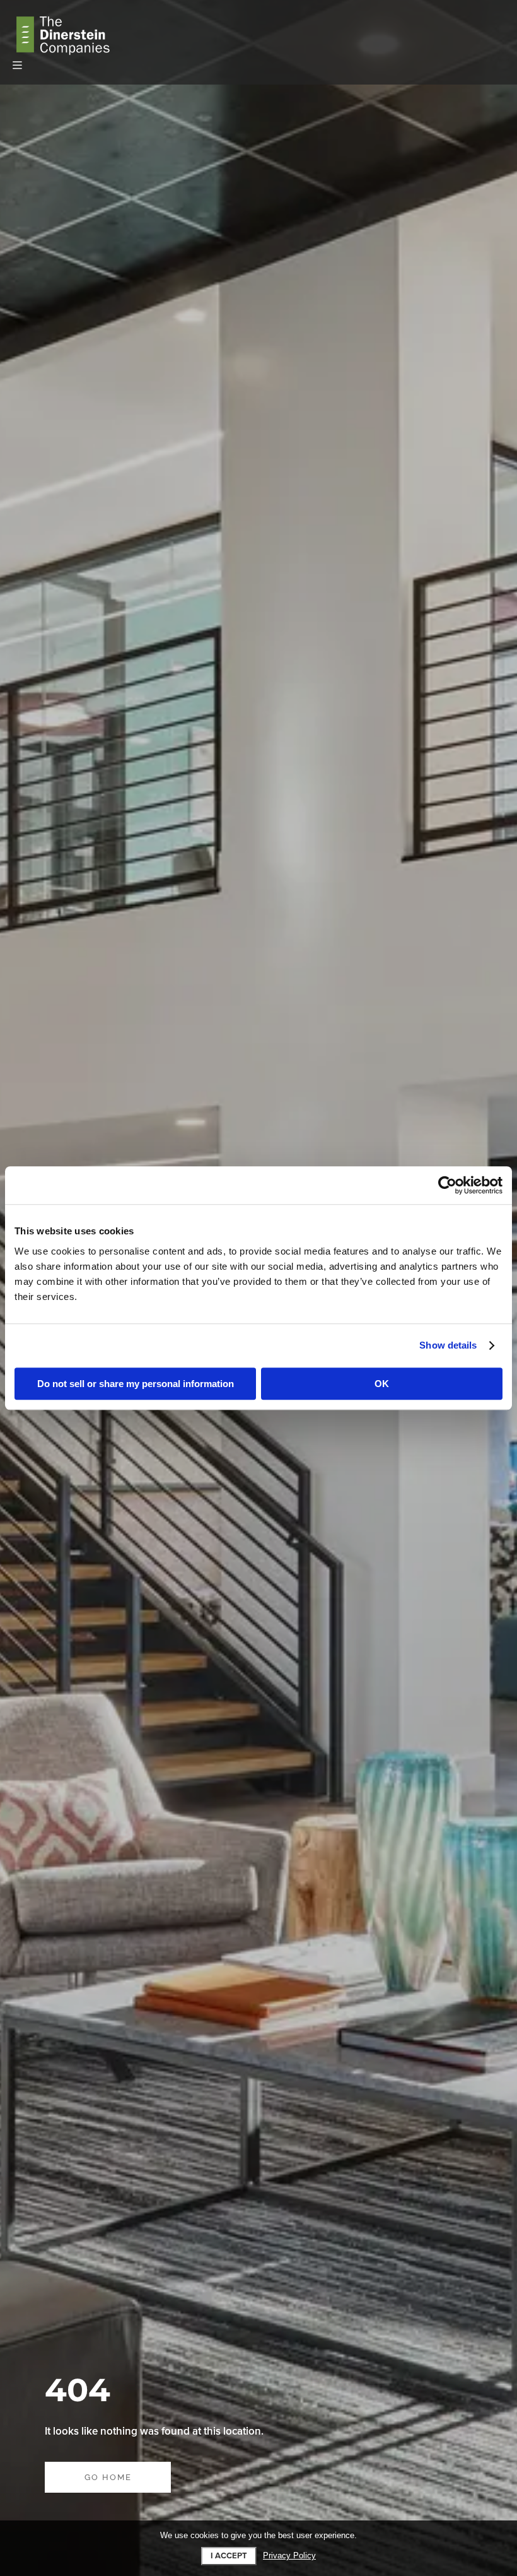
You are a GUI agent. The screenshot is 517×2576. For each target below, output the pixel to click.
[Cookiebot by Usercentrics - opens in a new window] (447, 1185)
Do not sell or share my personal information (136, 1384)
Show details (448, 1345)
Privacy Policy (289, 2556)
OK (382, 1384)
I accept (229, 2556)
